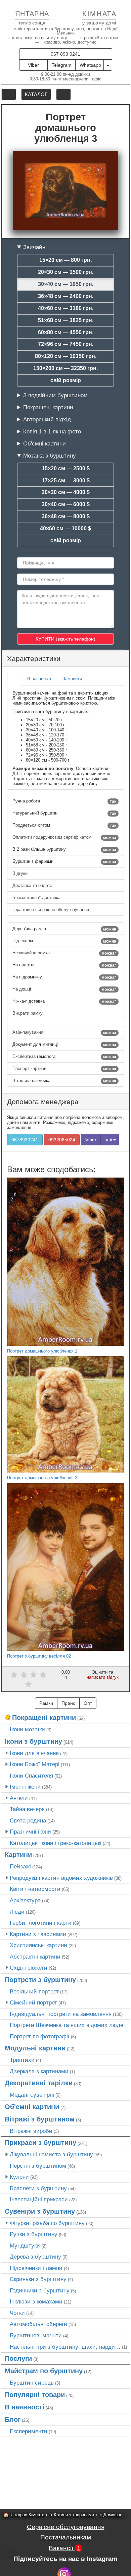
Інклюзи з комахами (36, 2301)
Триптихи (22, 2060)
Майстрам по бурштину (44, 2371)
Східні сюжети (29, 1968)
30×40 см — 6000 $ (66, 504)
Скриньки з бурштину (38, 2279)
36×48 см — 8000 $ (66, 516)
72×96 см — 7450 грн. (66, 344)
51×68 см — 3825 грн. (66, 320)
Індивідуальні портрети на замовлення (61, 2014)
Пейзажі (20, 1866)
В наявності (25, 2407)
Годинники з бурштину (40, 2290)
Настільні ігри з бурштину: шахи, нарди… (65, 2347)
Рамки (46, 1703)
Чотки (17, 2313)
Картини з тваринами (38, 1934)
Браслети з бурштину (38, 2188)
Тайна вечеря (27, 1809)
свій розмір (66, 380)
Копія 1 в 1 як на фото (52, 431)
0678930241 (25, 1140)
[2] (24, 1674)
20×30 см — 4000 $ (66, 492)
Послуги (18, 2358)
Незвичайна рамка (64, 953)
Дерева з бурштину (35, 2257)
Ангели (19, 1798)
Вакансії (65, 2548)
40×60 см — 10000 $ (65, 528)
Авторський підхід (47, 419)
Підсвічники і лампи (36, 2268)
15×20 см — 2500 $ (66, 468)
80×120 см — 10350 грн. (66, 356)
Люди (17, 1912)
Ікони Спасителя (31, 1776)
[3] (33, 1674)
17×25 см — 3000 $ (66, 481)
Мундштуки (25, 2245)
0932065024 (62, 1140)
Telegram (62, 65)
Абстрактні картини (35, 1957)
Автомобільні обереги (38, 2324)
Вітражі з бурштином (40, 2119)
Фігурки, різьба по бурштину (47, 2223)
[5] (28, 1684)
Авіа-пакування (64, 1032)
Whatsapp (90, 65)
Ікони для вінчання (34, 1753)
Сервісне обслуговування (66, 2527)
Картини (18, 1855)
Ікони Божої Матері (35, 1764)
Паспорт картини (64, 1069)
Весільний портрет (34, 1991)
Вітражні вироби (31, 2131)
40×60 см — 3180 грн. (66, 308)
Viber (33, 65)
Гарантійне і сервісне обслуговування (51, 910)
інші (108, 1140)
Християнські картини (38, 1945)
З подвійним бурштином (55, 395)
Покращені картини (48, 407)
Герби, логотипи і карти (41, 1923)
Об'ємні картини (45, 443)
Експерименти (29, 2431)
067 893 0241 (65, 54)
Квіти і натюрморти (35, 1889)
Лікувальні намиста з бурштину (51, 2154)
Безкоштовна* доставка (37, 897)
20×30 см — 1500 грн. (66, 272)
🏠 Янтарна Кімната (24, 2515)
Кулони (19, 2177)
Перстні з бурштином (38, 2166)
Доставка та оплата (33, 885)
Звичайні (35, 247)
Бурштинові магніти (36, 2335)
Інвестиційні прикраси (39, 2199)
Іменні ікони (25, 1787)
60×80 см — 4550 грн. (66, 332)
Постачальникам (66, 2537)
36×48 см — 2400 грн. (66, 296)
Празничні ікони (30, 1832)
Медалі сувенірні (32, 2095)
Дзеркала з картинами (39, 2071)
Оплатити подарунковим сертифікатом (64, 837)
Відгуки (21, 873)
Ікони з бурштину (33, 1741)
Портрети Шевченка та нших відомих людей (68, 2025)
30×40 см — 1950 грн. (66, 284)
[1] (14, 1674)
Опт (88, 1703)
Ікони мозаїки (27, 1729)
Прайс (68, 1703)
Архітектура (25, 1900)
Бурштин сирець (32, 2383)
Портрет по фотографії (40, 2036)
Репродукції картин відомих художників (61, 1878)
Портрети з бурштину (40, 1980)
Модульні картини (35, 2048)
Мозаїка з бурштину (50, 456)
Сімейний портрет (33, 2002)
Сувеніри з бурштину (40, 2211)
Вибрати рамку (28, 1013)
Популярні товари (35, 2395)
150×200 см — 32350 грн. (65, 368)
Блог (13, 2419)
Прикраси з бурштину (40, 2143)
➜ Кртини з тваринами (71, 2515)
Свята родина (28, 1820)
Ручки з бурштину (34, 2234)
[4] (43, 1674)
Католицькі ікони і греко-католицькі (56, 1843)
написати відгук (103, 1677)
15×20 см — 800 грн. (65, 260)
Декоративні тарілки (39, 2083)
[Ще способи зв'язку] (108, 65)
